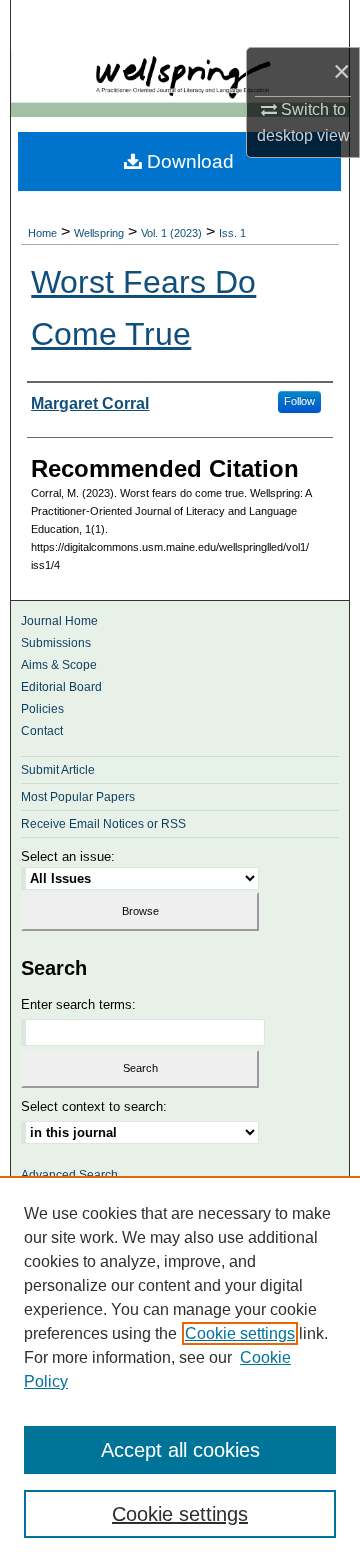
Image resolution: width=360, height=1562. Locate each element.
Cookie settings (240, 1333)
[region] (180, 1369)
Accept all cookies (180, 1450)
